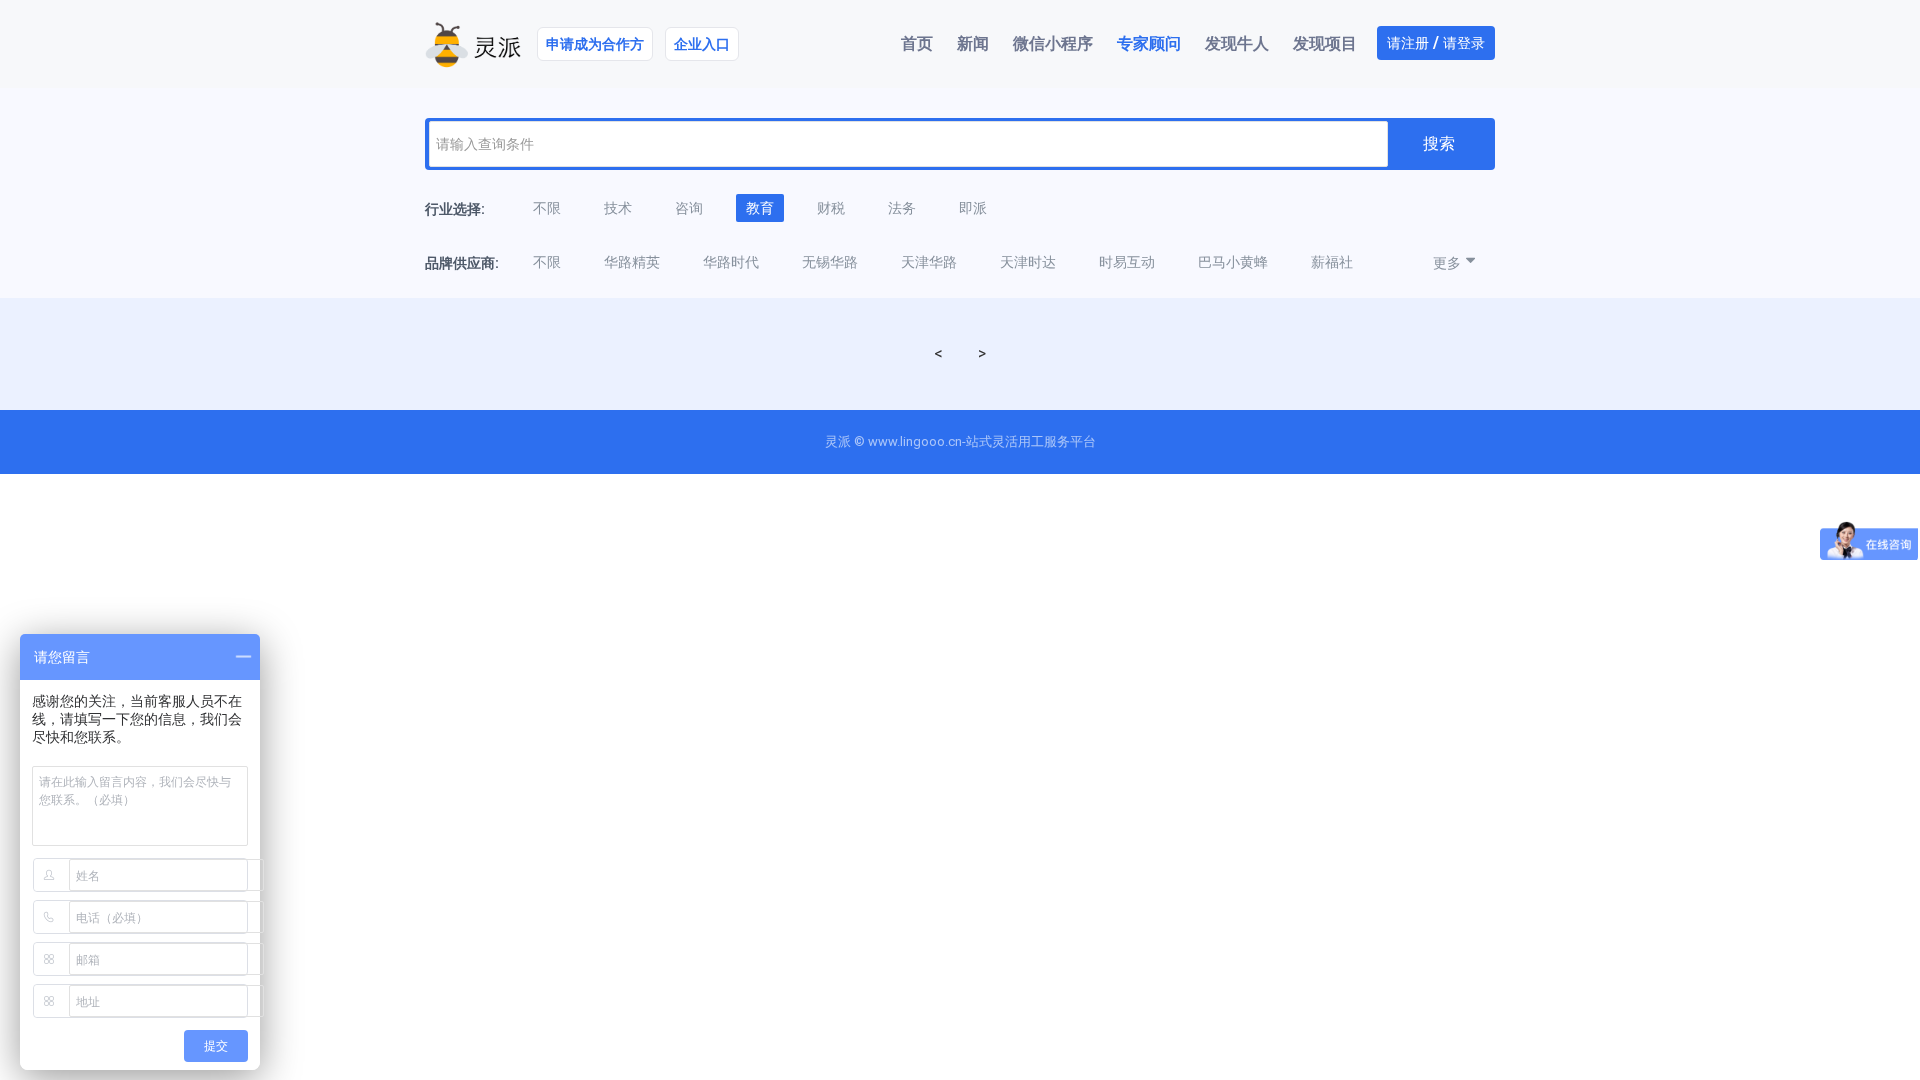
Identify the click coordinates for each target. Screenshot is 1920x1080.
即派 (973, 208)
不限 (547, 208)
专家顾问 (1149, 43)
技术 (618, 208)
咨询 (689, 208)
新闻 (973, 43)
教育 (760, 208)
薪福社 (1332, 262)
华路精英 (632, 262)
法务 (902, 208)
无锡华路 (830, 262)
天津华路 (929, 262)
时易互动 (1127, 262)
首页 (917, 43)
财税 (831, 208)
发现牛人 (1237, 43)
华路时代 (731, 262)
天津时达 (1028, 262)
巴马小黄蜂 (1233, 262)
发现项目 (1325, 43)
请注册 (1408, 43)
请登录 (1464, 43)
